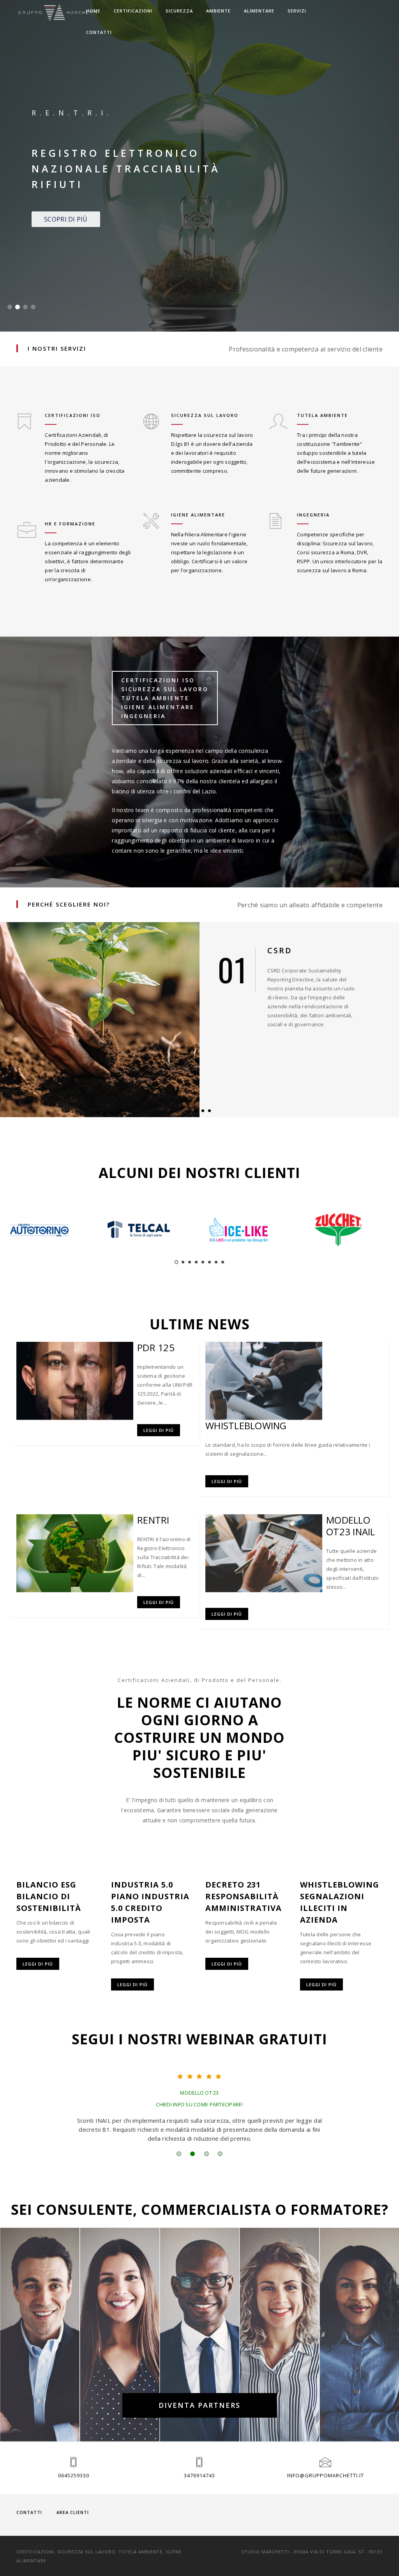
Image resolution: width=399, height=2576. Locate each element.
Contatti (99, 32)
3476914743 (199, 2475)
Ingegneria (313, 515)
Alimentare (259, 11)
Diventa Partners (199, 2405)
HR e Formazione (70, 524)
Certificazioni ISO (73, 415)
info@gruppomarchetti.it (326, 2475)
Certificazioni (133, 11)
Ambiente (218, 11)
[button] (10, 307)
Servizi (297, 11)
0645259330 (74, 2475)
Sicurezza (179, 11)
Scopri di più (66, 219)
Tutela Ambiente (322, 415)
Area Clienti (73, 2512)
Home (93, 11)
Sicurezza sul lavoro (205, 415)
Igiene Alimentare (198, 515)
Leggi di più (159, 1430)
